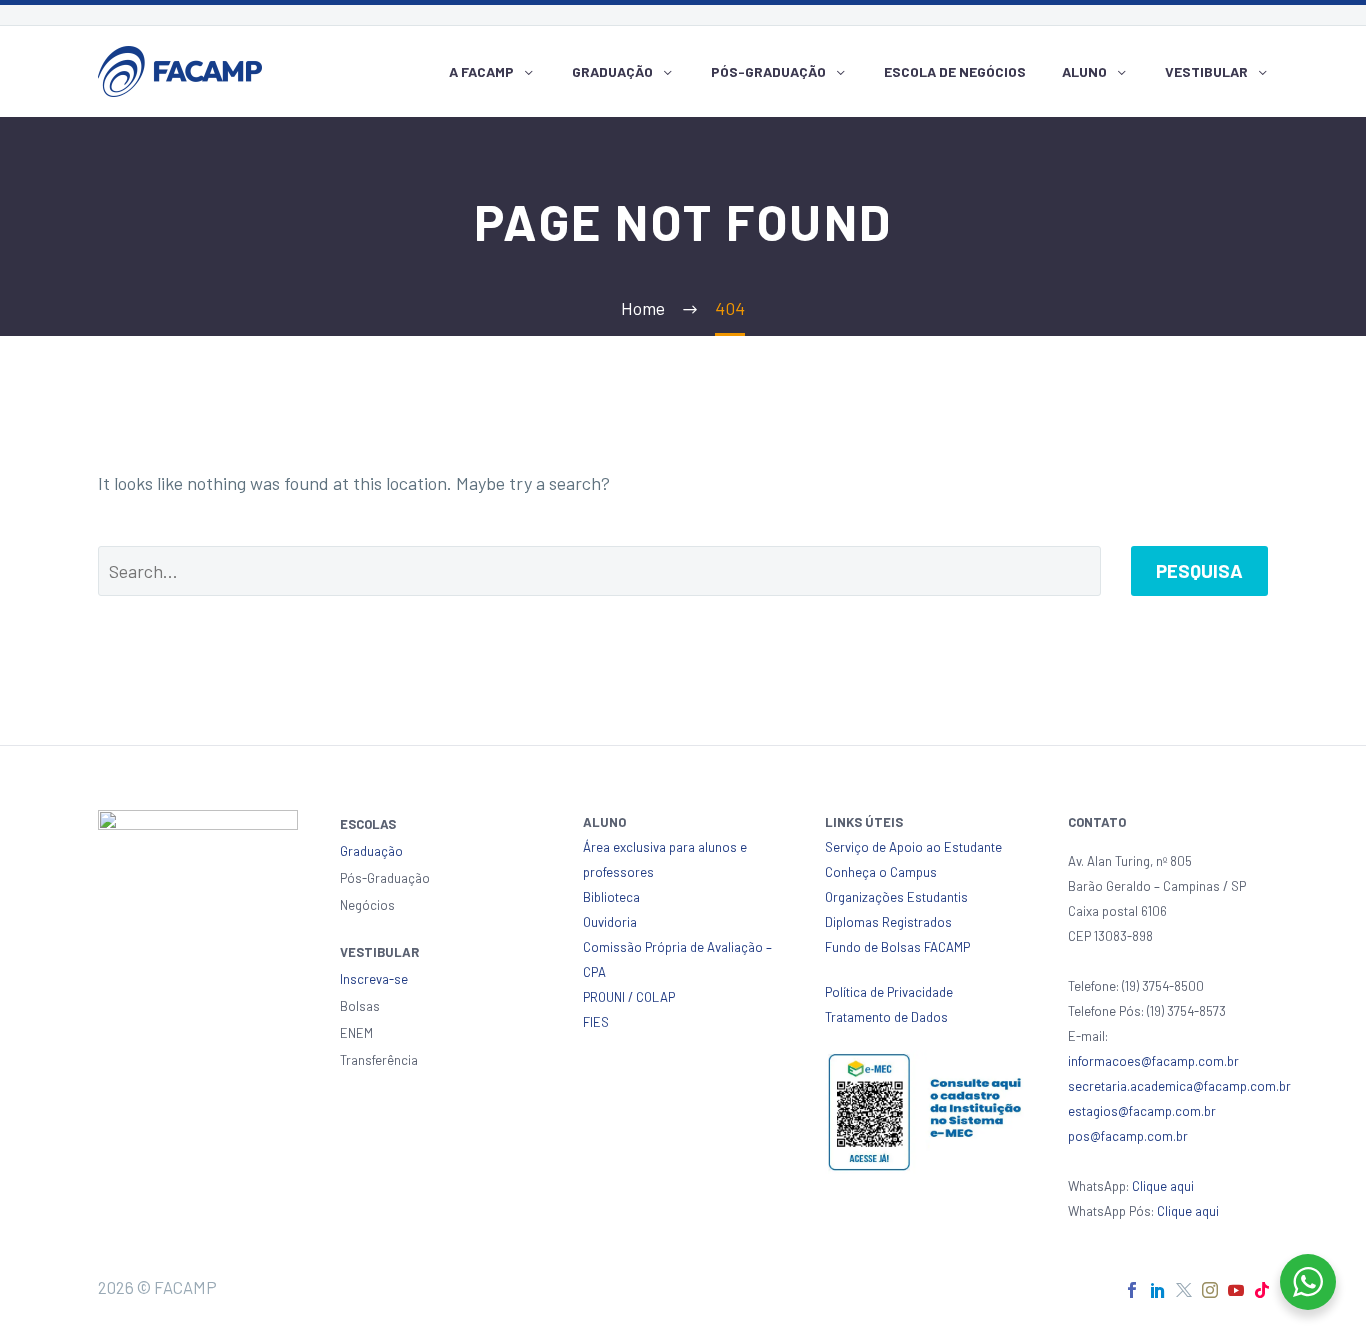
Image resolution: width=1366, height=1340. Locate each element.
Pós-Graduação (768, 71)
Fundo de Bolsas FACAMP (897, 947)
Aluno (1084, 71)
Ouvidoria (610, 922)
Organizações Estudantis (896, 897)
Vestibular (1206, 71)
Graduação (612, 71)
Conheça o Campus (881, 872)
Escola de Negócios (955, 71)
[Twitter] (1184, 1290)
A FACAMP (481, 71)
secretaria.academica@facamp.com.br (1179, 1086)
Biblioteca (611, 897)
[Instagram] (1210, 1290)
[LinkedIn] (1158, 1290)
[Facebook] (1132, 1290)
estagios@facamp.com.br (1142, 1111)
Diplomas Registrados (888, 922)
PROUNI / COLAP (629, 997)
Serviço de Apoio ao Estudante (913, 847)
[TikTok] (1262, 1290)
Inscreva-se (374, 979)
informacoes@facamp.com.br (1153, 1061)
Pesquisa (1199, 570)
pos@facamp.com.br (1128, 1136)
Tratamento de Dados (886, 1017)
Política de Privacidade (889, 992)
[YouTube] (1236, 1290)
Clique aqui (1163, 1186)
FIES (596, 1022)
